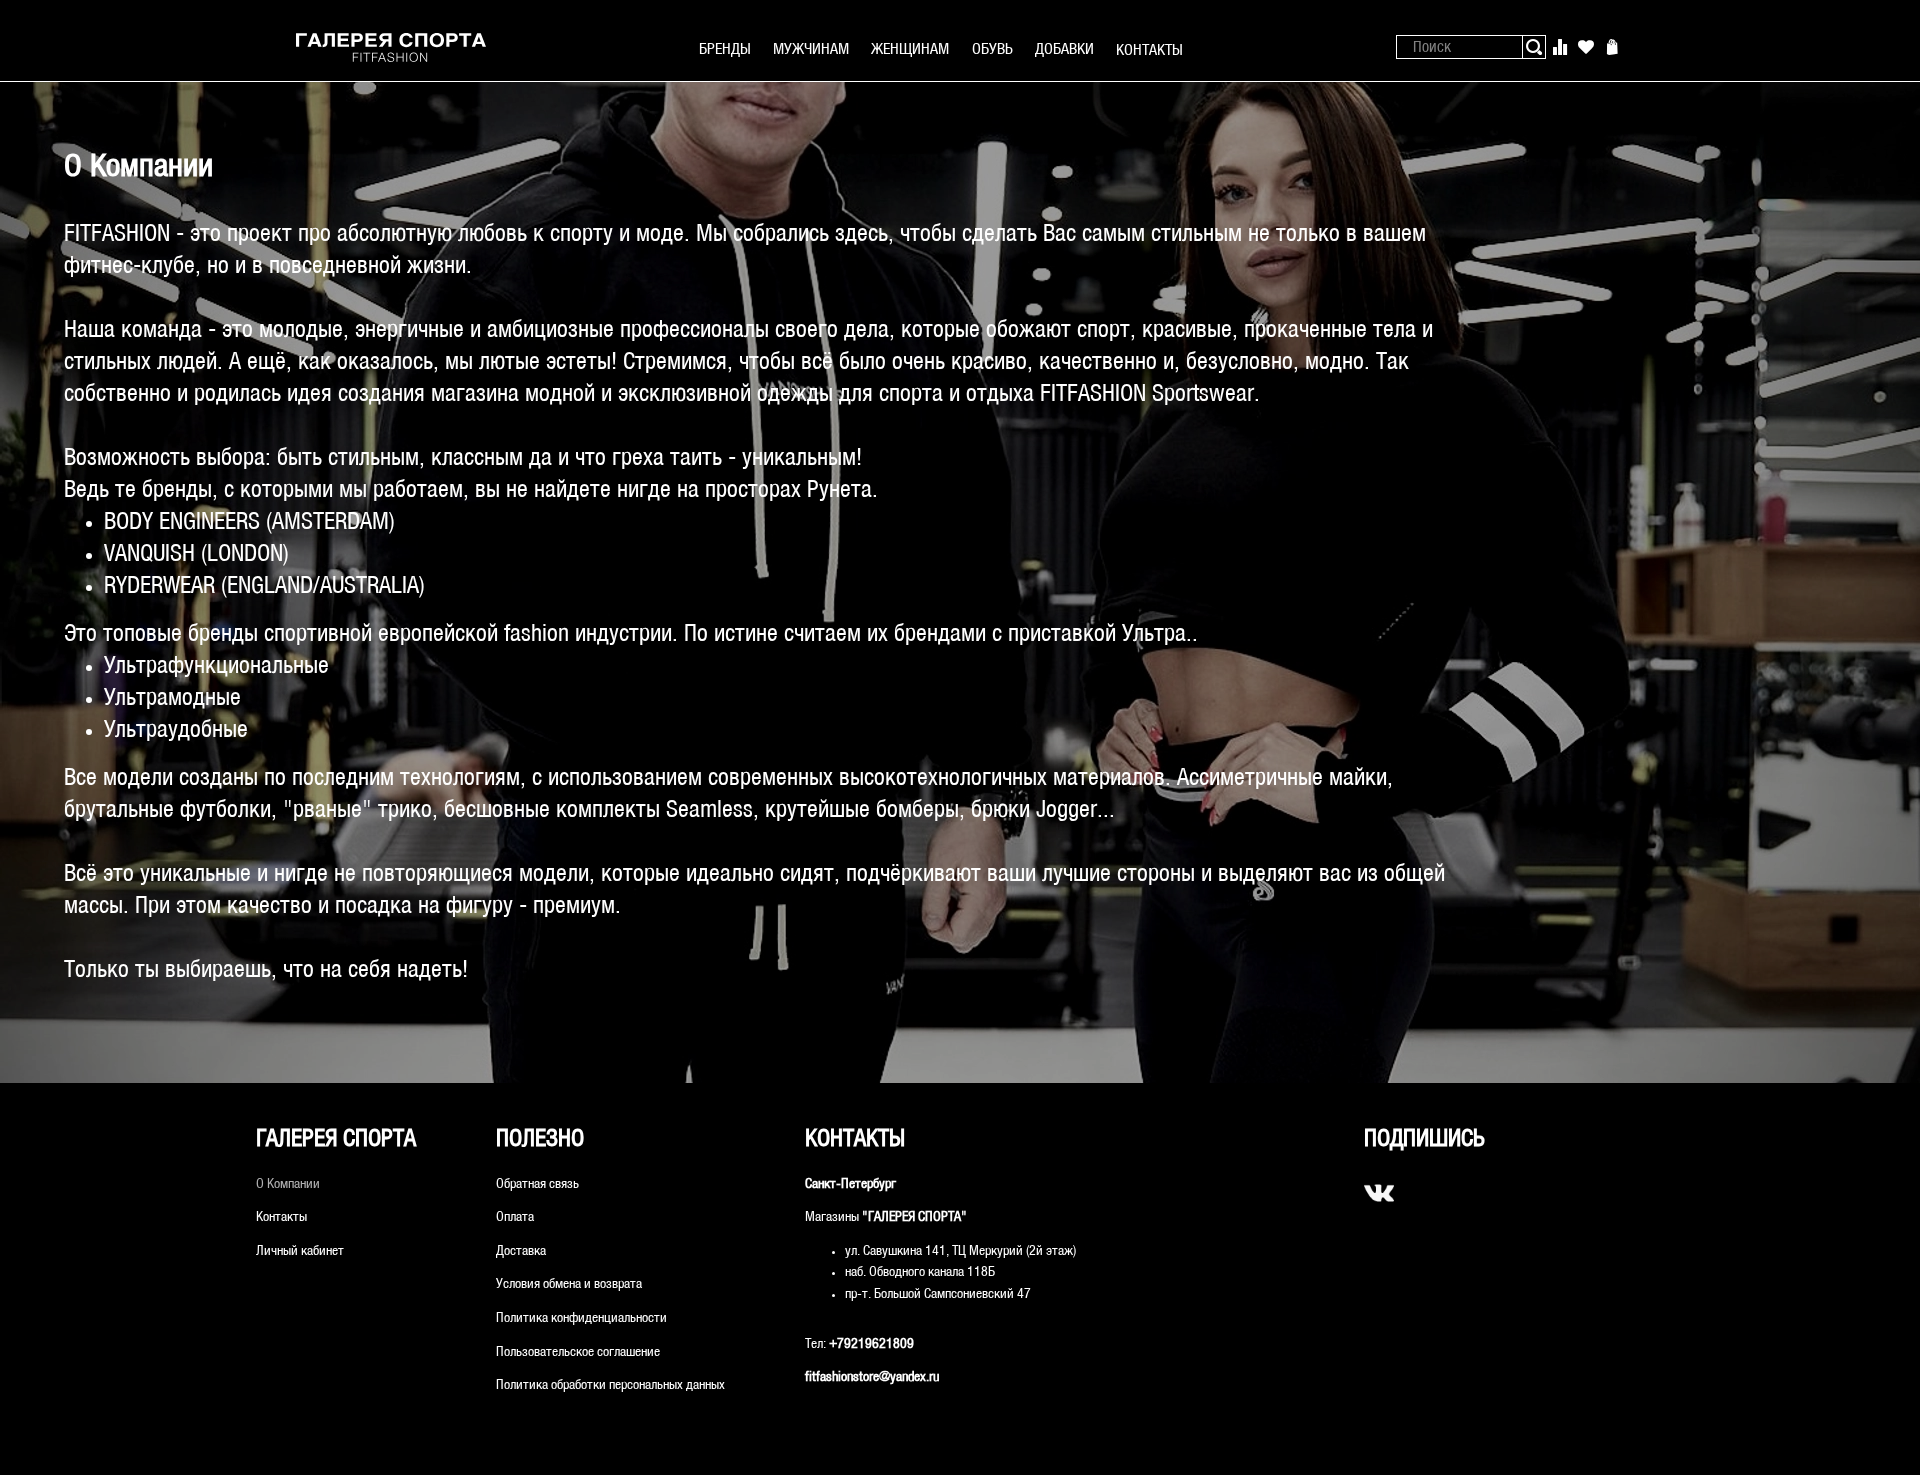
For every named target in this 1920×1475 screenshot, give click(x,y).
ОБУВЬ (992, 49)
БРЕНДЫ (725, 49)
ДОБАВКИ (1064, 49)
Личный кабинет (300, 1251)
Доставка (521, 1251)
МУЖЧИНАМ (811, 49)
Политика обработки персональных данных (610, 1385)
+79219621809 (871, 1344)
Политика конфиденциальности (581, 1318)
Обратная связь (537, 1184)
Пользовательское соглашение (578, 1352)
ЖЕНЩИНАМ (910, 49)
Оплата (515, 1217)
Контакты (281, 1217)
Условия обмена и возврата (569, 1284)
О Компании (288, 1184)
